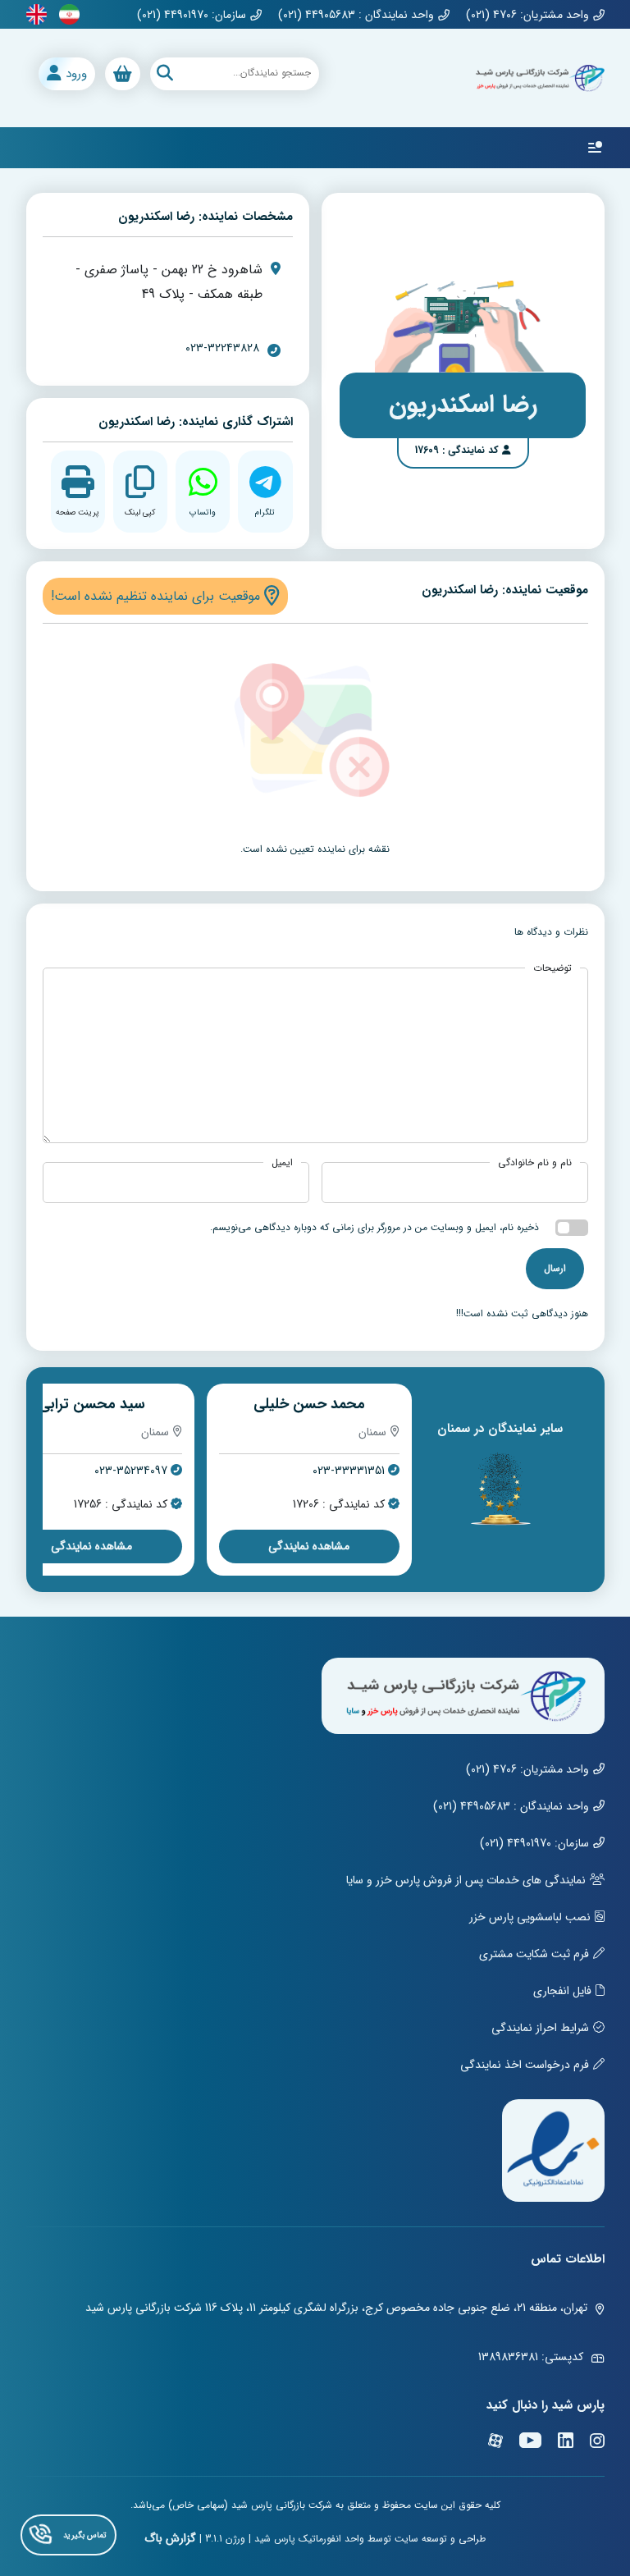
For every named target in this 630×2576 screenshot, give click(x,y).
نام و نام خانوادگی (535, 1163)
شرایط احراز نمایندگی (540, 2028)
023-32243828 (222, 348)
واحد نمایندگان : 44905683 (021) (356, 15)
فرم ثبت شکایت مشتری (534, 1954)
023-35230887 (130, 1471)
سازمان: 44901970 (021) (192, 15)
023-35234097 (348, 1471)
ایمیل (282, 1163)
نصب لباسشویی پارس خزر (530, 1917)
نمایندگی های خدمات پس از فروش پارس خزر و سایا (466, 1880)
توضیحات (552, 968)
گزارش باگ (170, 2538)
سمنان (372, 1432)
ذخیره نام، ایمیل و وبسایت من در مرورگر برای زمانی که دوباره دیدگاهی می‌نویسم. (374, 1227)
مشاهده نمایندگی (309, 1546)
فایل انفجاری (562, 1991)
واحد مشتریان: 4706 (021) (527, 15)
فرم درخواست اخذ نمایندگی (525, 2065)
